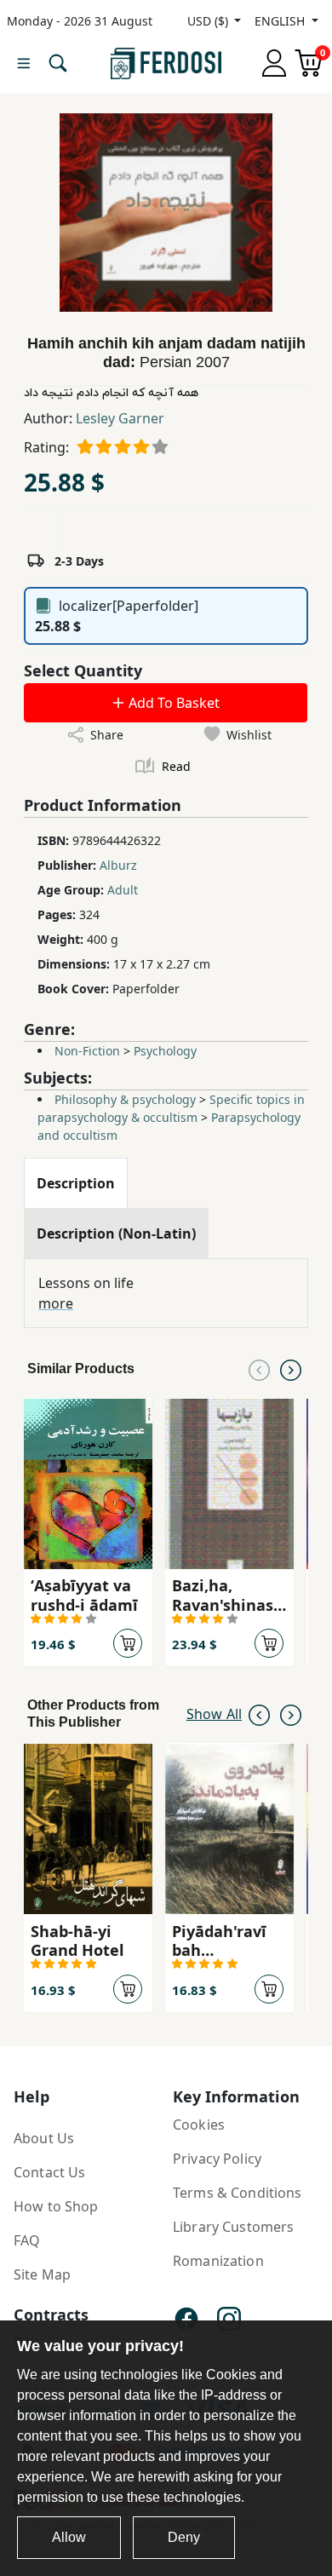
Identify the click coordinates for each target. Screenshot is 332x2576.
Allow (69, 2537)
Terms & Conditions (238, 2193)
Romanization (218, 2261)
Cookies (199, 2125)
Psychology (165, 1051)
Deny (184, 2537)
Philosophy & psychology (125, 1099)
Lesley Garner (120, 418)
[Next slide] (291, 1369)
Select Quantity (83, 670)
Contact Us (49, 2172)
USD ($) (209, 21)
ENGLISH (281, 21)
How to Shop (56, 2206)
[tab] (76, 1183)
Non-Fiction (87, 1051)
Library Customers (233, 2227)
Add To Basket (172, 703)
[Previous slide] (259, 1369)
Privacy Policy (217, 2159)
